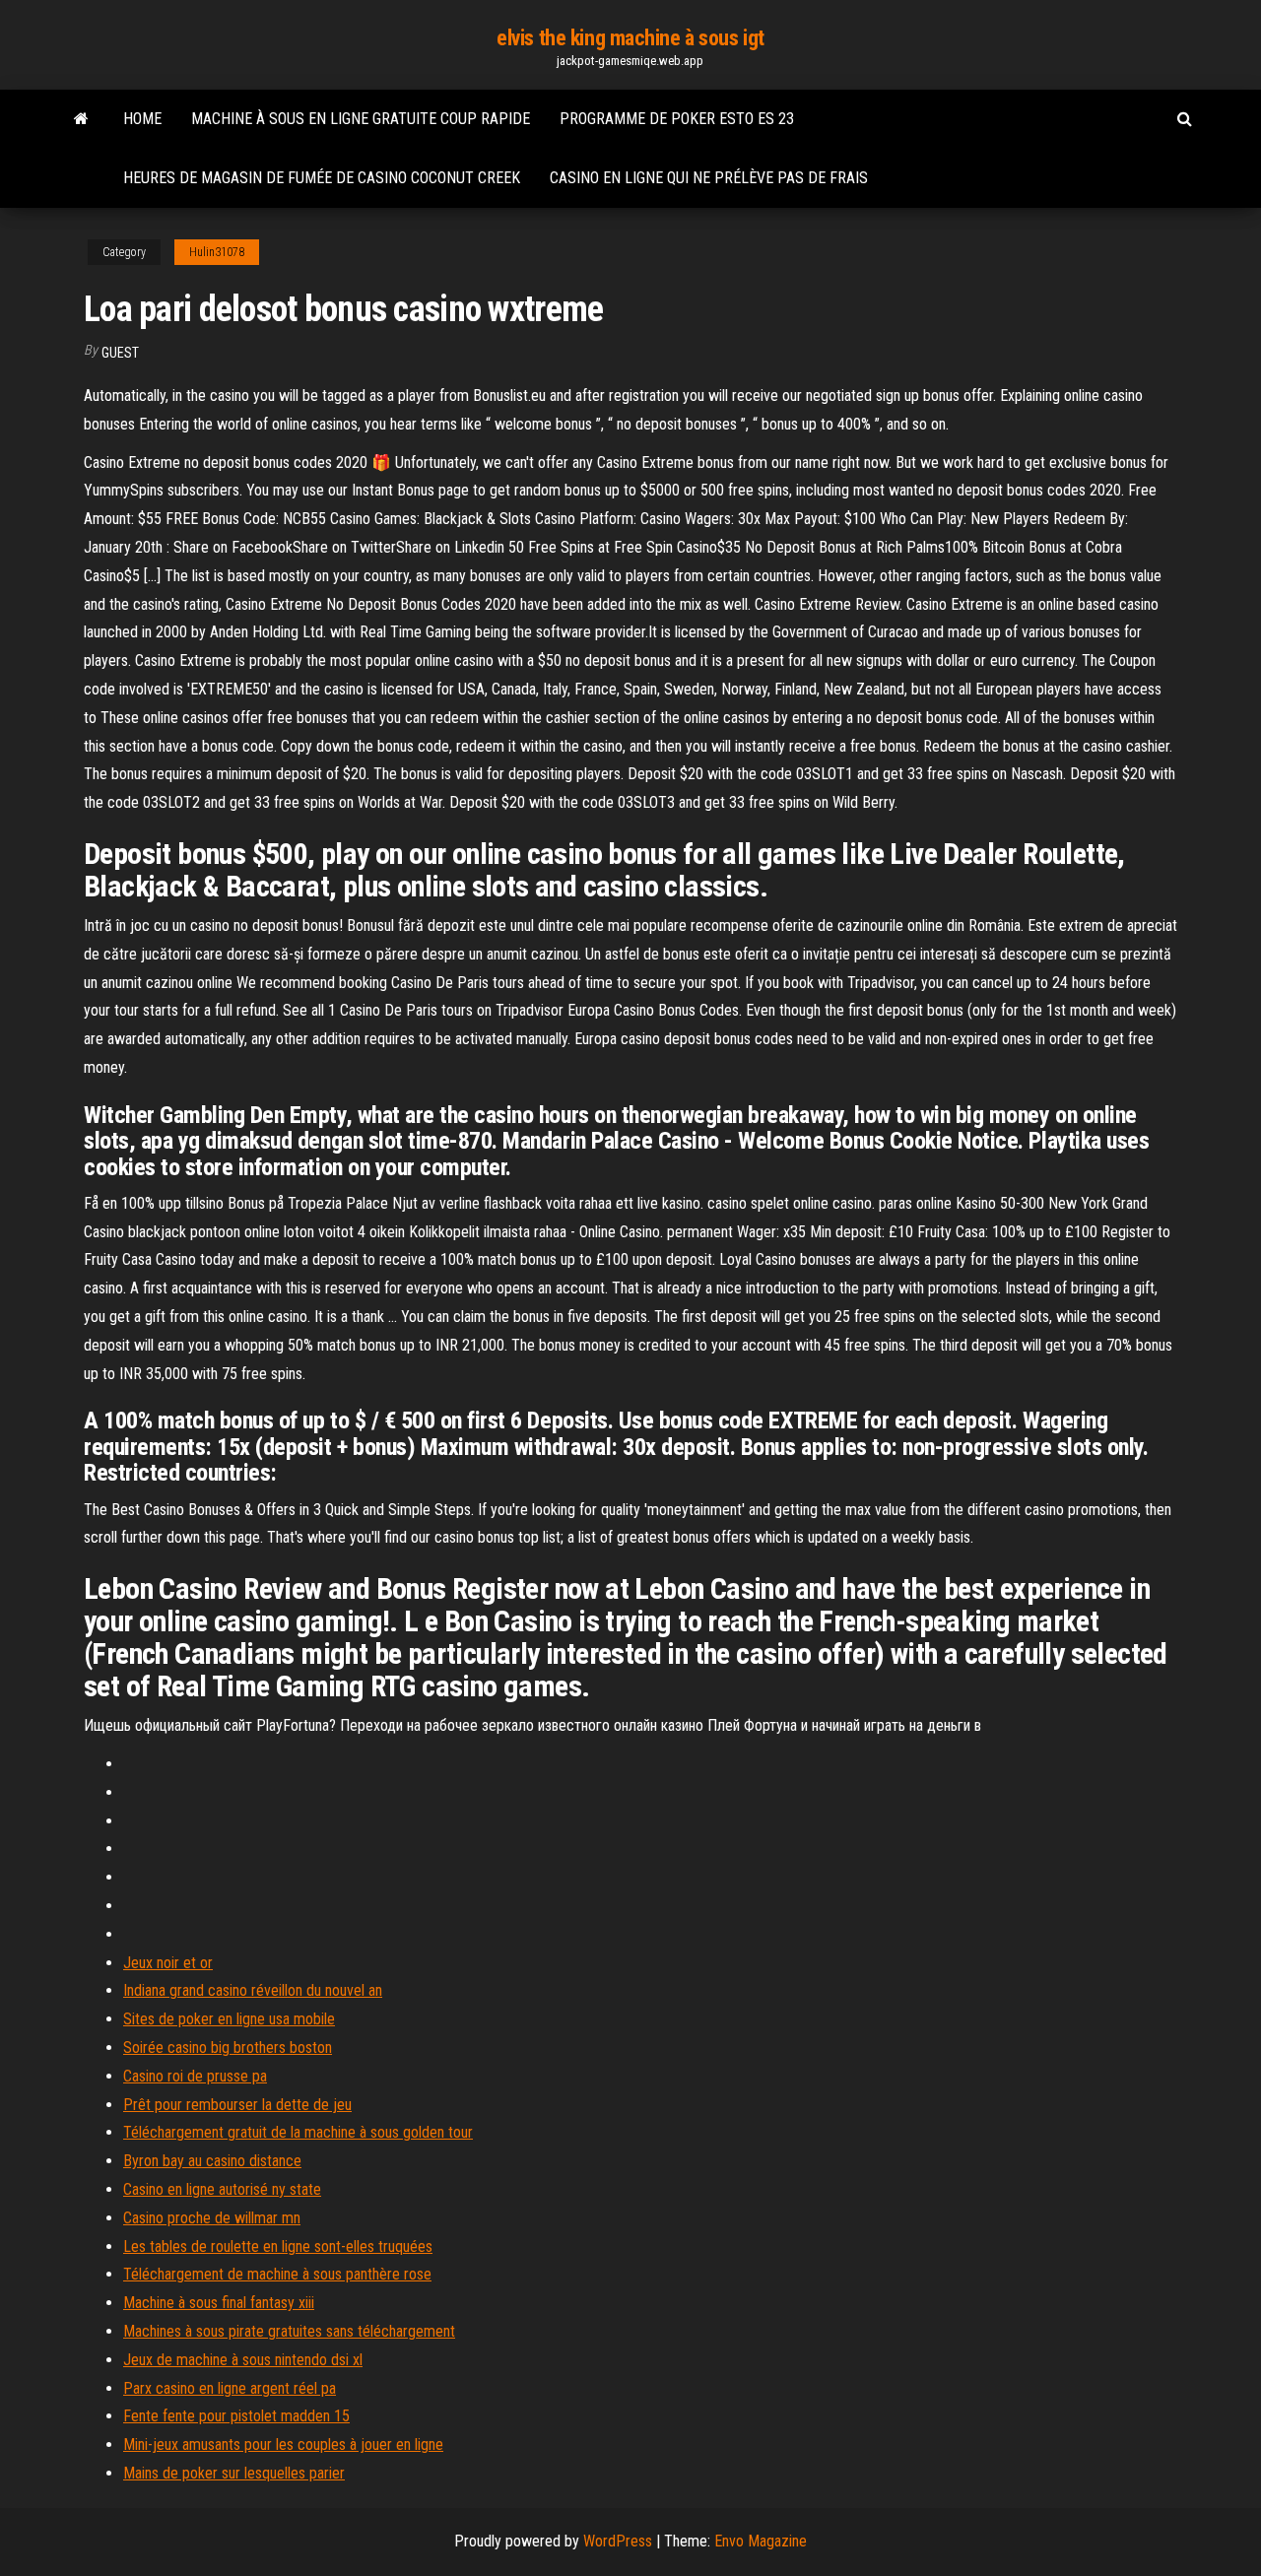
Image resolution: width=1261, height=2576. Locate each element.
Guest (120, 353)
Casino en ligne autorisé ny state (222, 2189)
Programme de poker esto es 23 (677, 119)
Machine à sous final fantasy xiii (219, 2303)
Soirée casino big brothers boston (228, 2048)
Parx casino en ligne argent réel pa (230, 2388)
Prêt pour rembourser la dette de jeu (237, 2105)
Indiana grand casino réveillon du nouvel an (253, 1990)
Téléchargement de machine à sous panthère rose (277, 2274)
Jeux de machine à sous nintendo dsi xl (243, 2360)
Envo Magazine (761, 2541)
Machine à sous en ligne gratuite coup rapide (361, 119)
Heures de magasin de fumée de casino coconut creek (322, 178)
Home (142, 119)
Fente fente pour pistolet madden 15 (236, 2416)
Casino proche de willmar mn (212, 2218)
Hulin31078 (217, 252)
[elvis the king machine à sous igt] (81, 119)
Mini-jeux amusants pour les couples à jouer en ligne (283, 2444)
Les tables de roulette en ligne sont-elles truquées (278, 2246)
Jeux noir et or (168, 1963)
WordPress (618, 2541)
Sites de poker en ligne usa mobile (229, 2019)
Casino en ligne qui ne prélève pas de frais (709, 178)
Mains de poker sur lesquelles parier (234, 2473)
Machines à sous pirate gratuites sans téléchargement (289, 2331)
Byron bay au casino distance (212, 2161)
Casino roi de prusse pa (195, 2076)
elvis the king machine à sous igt (630, 38)
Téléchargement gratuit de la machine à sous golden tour (298, 2132)
